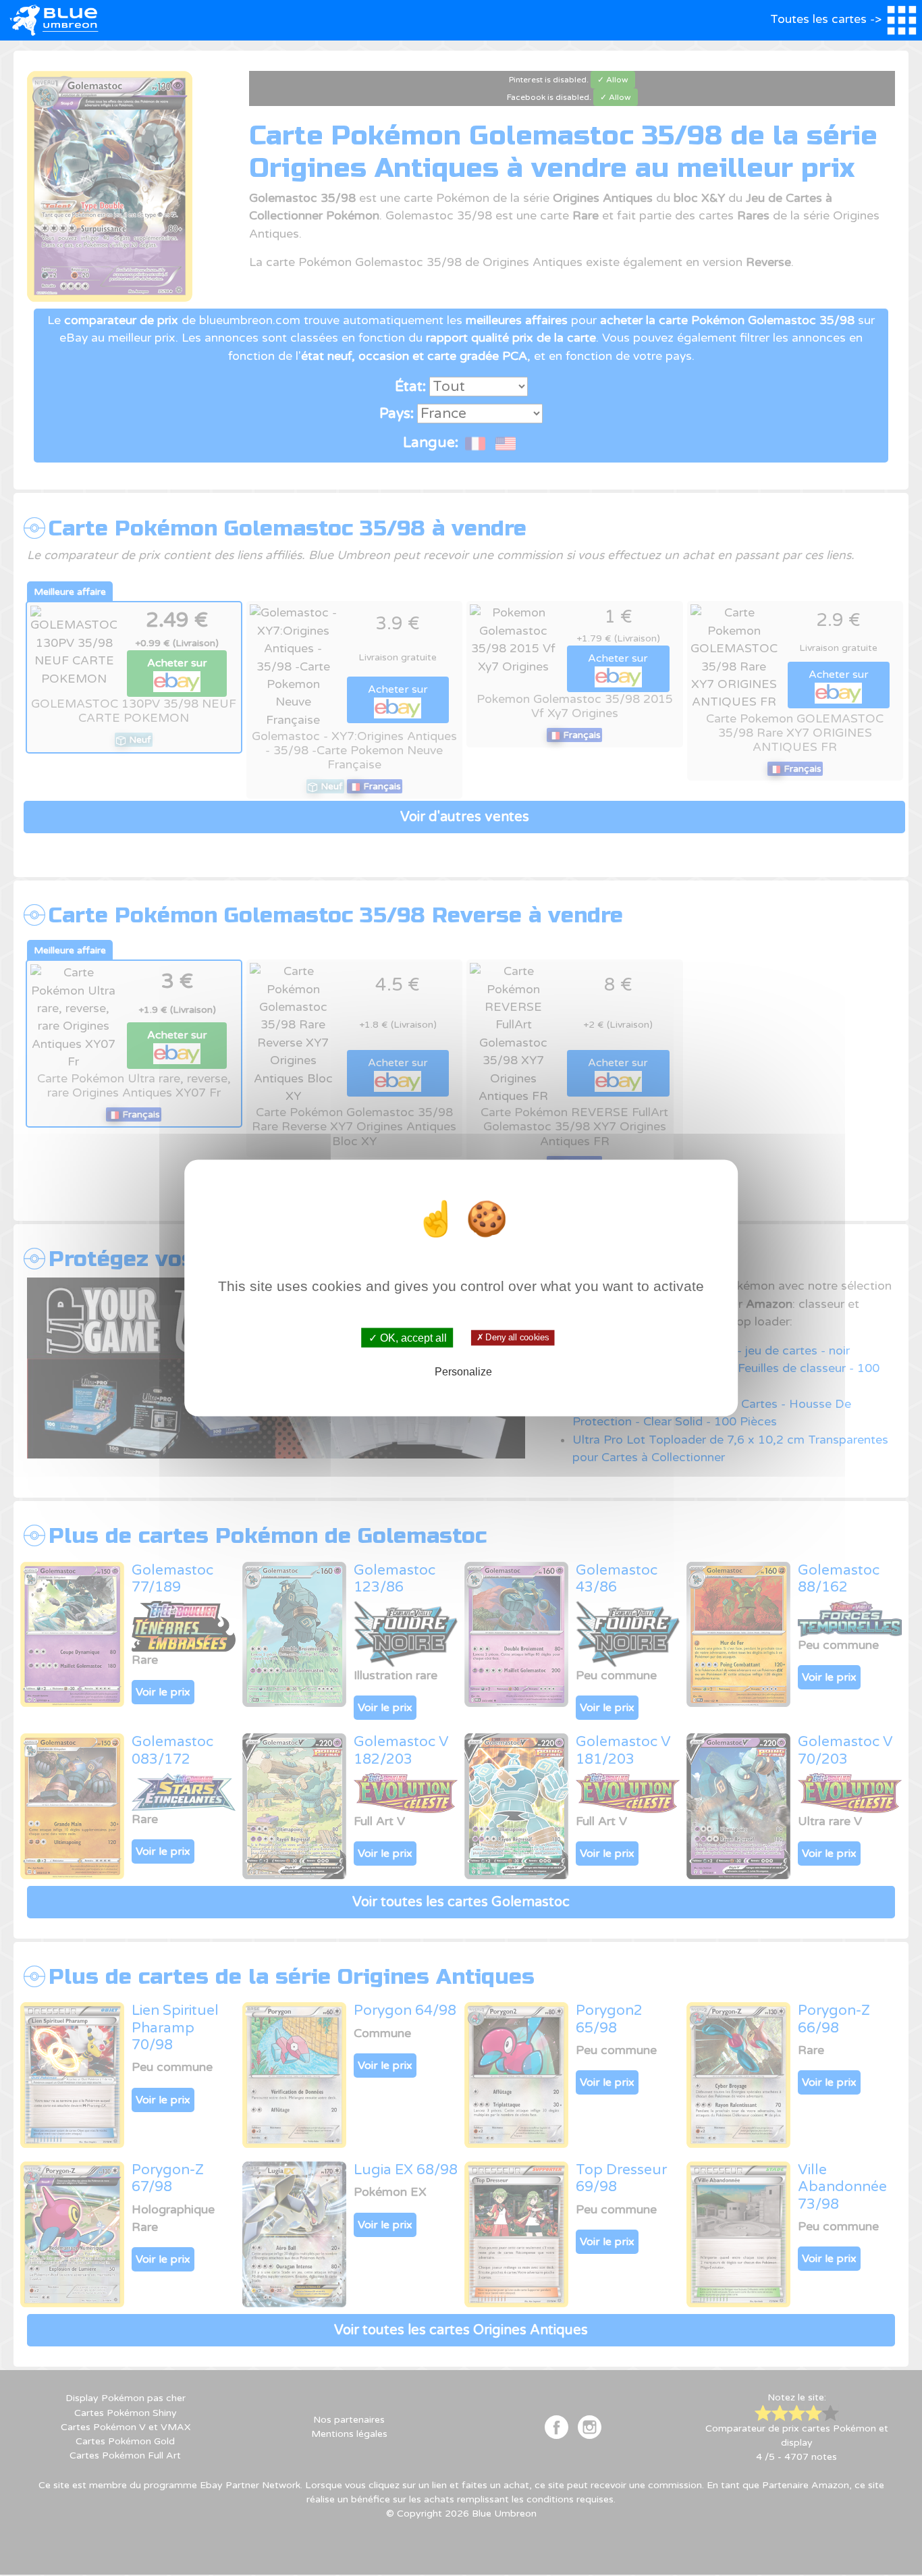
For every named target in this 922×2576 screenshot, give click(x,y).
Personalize (463, 1372)
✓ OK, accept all (408, 1337)
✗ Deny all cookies (513, 1338)
